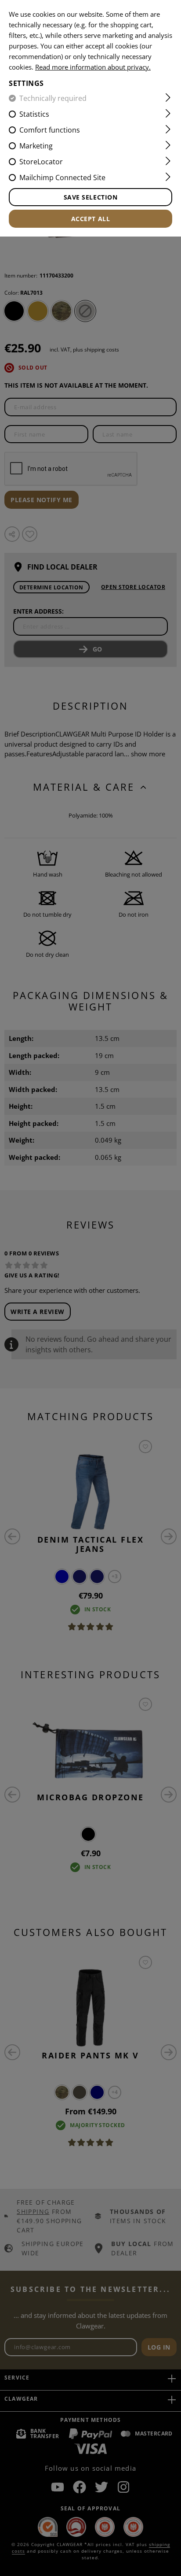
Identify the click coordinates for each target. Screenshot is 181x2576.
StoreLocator (41, 162)
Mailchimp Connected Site (62, 178)
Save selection (91, 197)
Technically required (53, 98)
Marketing (36, 146)
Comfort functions (50, 130)
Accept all (91, 219)
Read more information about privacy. (93, 67)
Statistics (34, 114)
